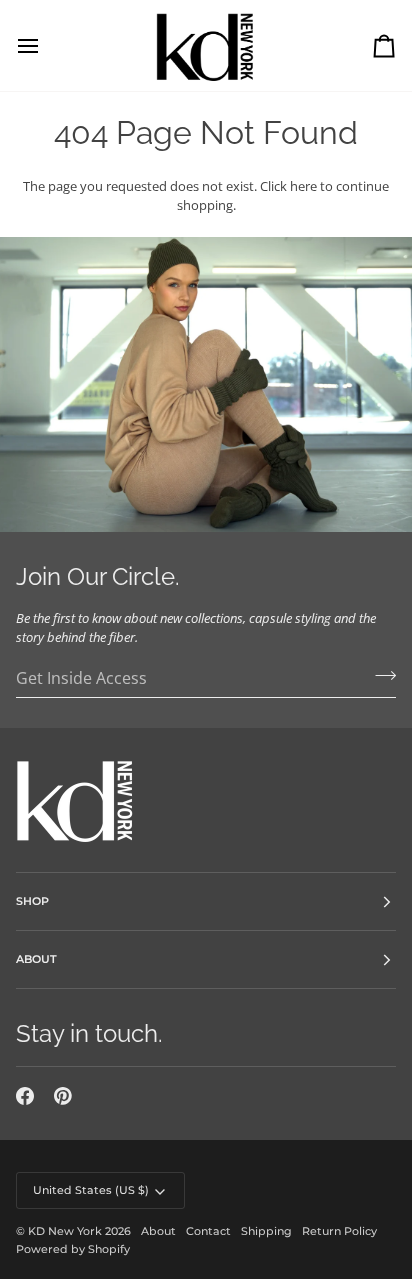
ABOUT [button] (36, 959)
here (303, 186)
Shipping (266, 1231)
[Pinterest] (63, 1096)
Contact (208, 1231)
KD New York (65, 1231)
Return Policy (339, 1231)
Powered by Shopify (73, 1249)
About (158, 1231)
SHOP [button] (32, 901)
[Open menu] (46, 45)
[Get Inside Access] (379, 676)
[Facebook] (25, 1096)
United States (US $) (91, 1190)
